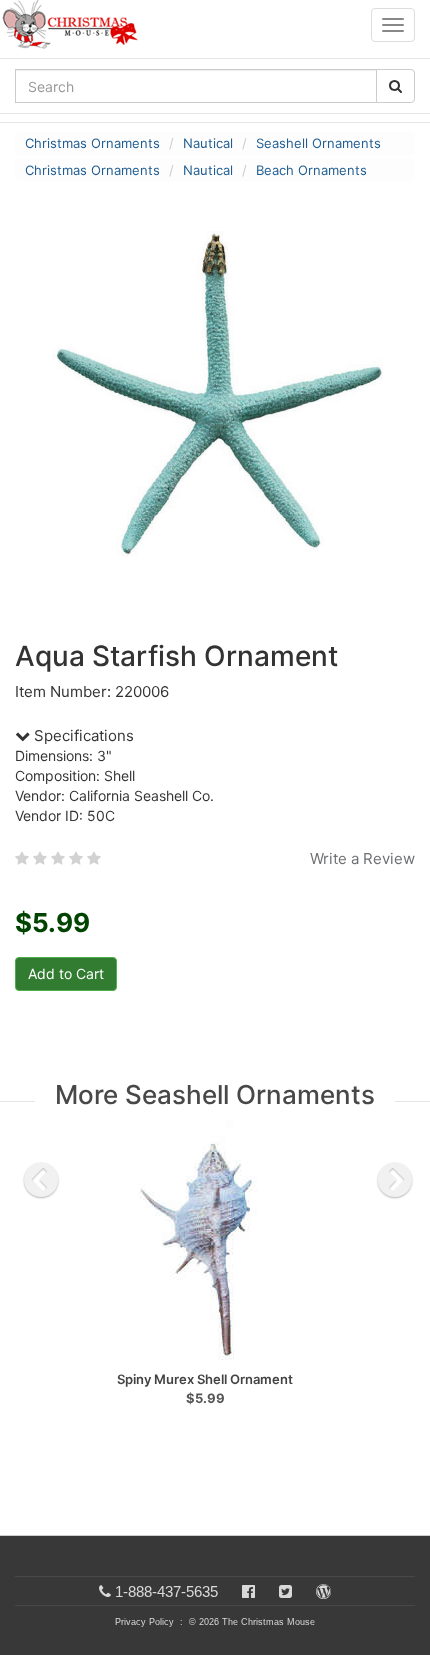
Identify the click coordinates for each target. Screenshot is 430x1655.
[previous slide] (41, 1180)
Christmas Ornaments (92, 143)
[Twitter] (285, 1591)
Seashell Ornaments (318, 143)
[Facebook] (248, 1591)
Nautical (208, 143)
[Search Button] (395, 86)
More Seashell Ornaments (215, 1094)
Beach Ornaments (311, 170)
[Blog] (323, 1591)
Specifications (82, 735)
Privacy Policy (144, 1622)
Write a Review (362, 858)
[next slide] (395, 1180)
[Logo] (76, 25)
